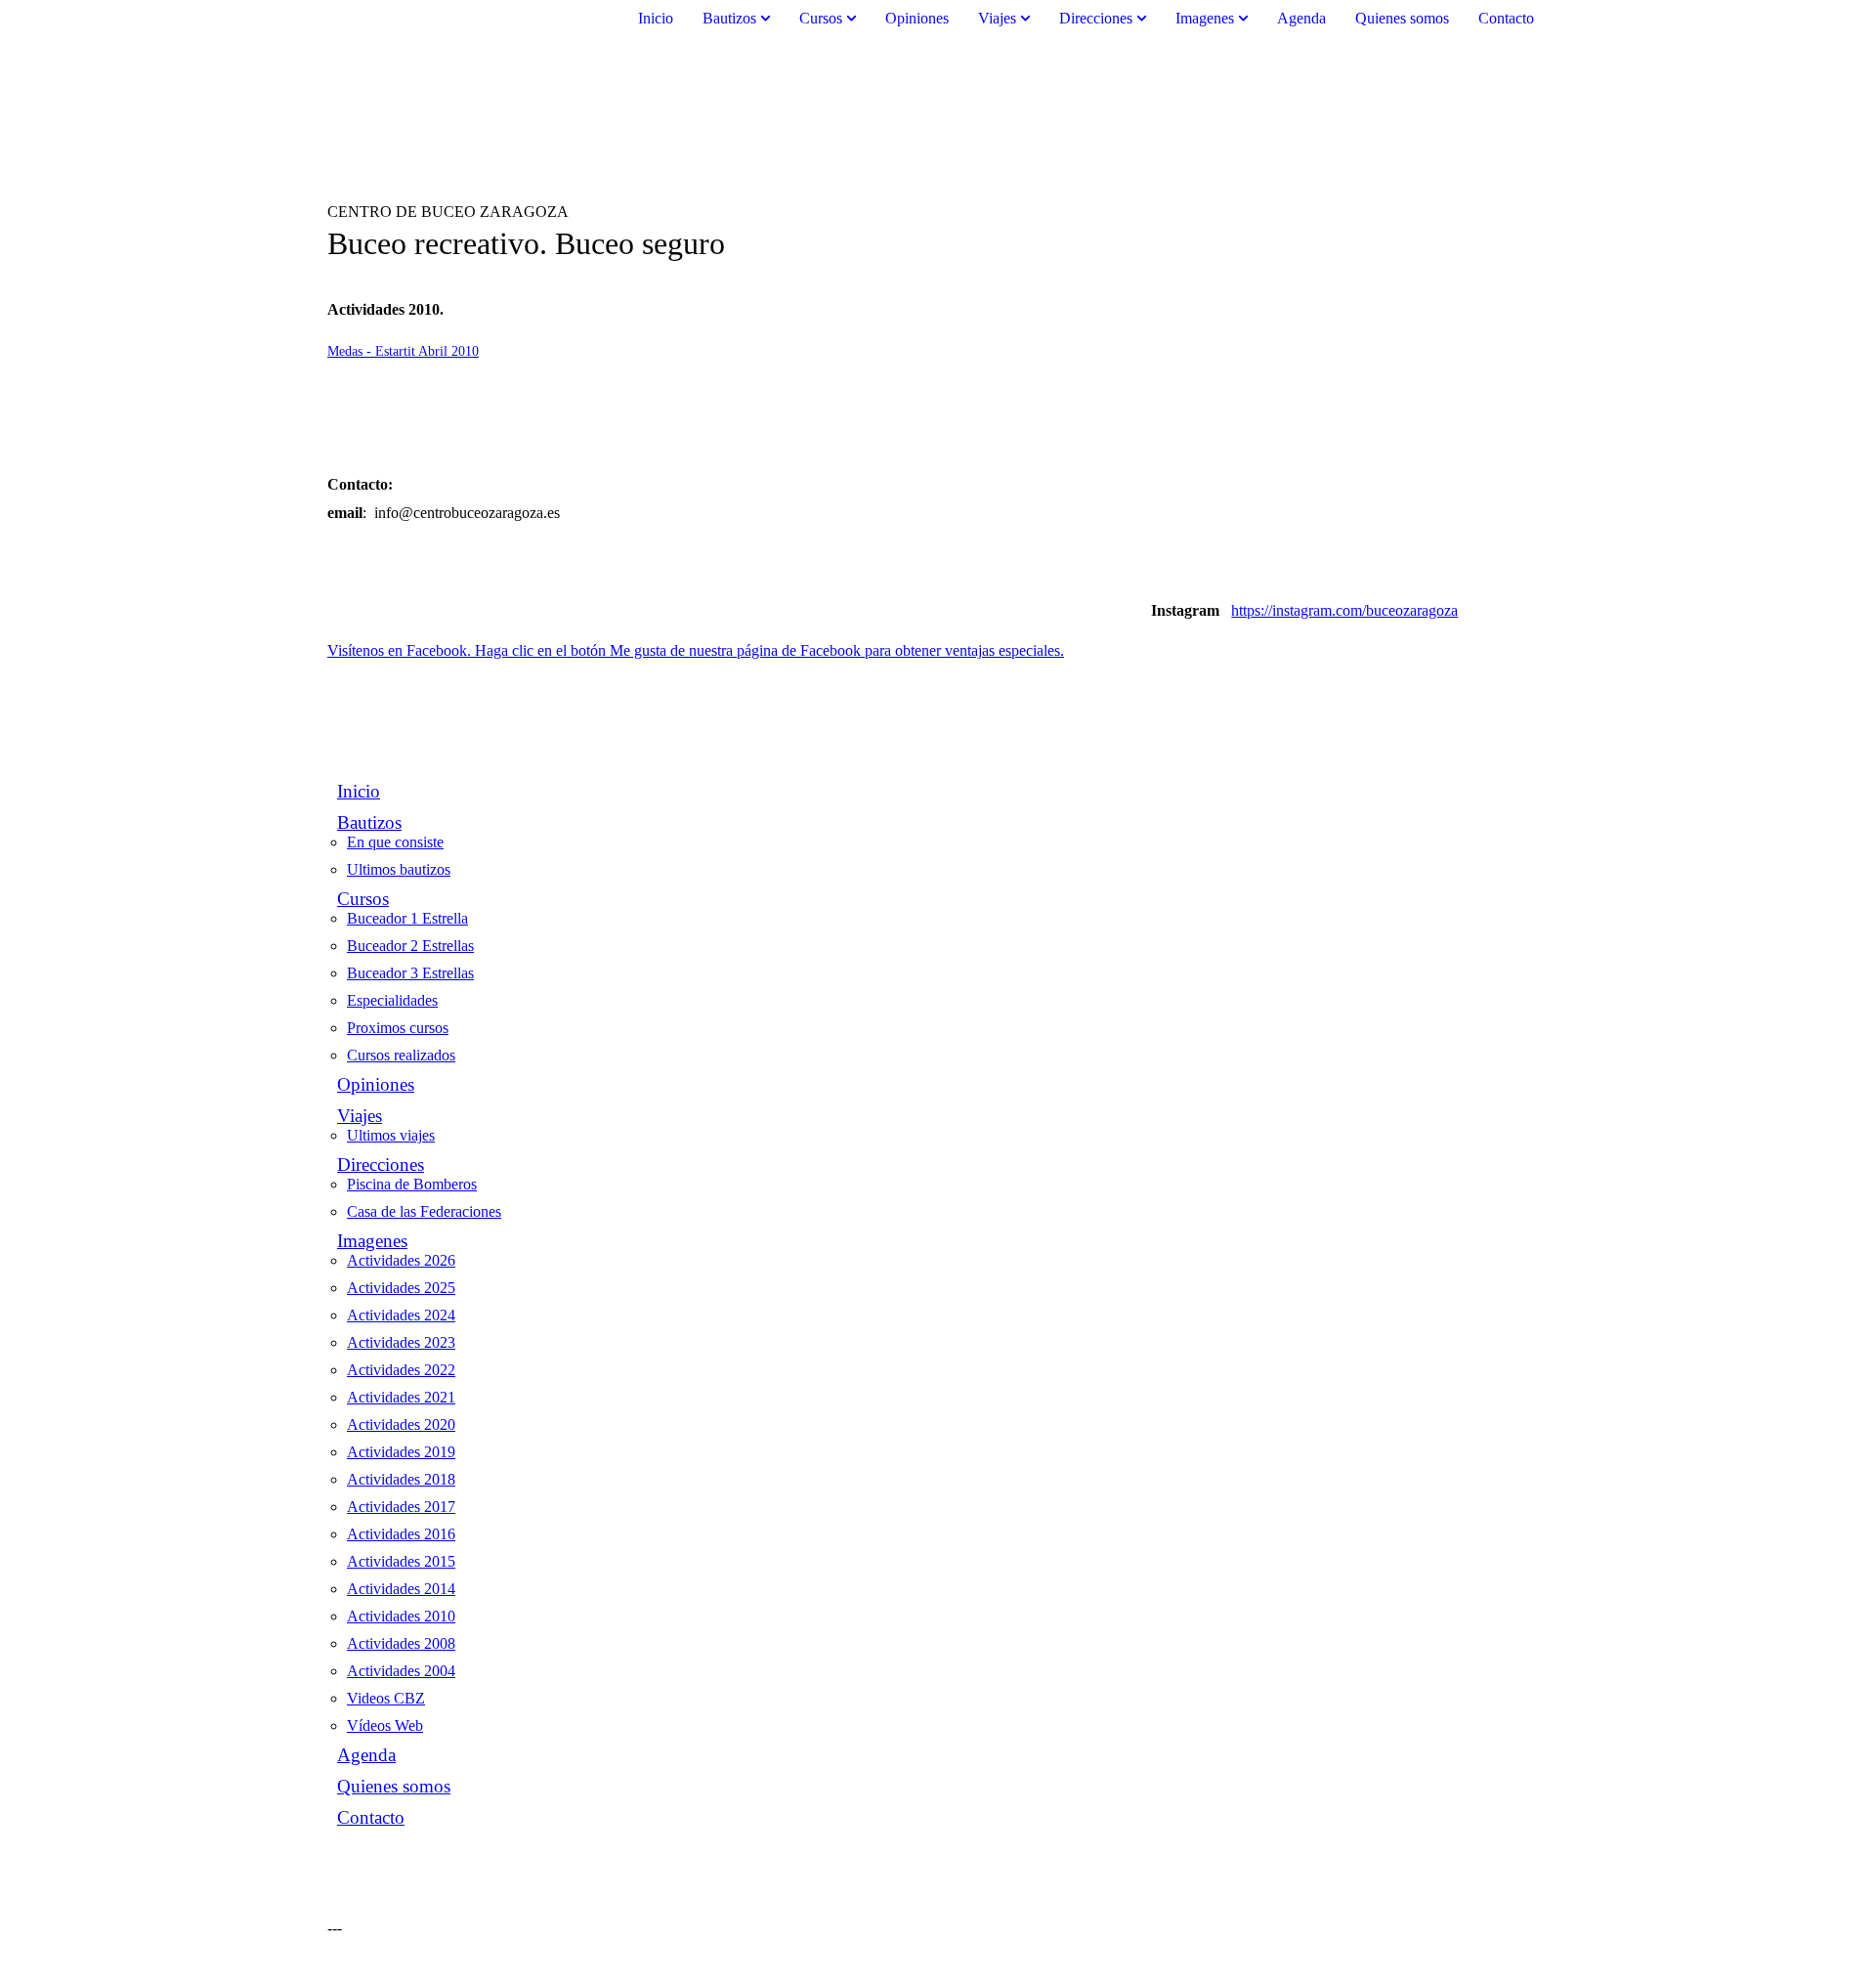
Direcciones (1096, 18)
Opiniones (917, 18)
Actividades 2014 (401, 1589)
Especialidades (392, 1000)
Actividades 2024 (401, 1315)
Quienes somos (1402, 18)
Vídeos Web (385, 1725)
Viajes (997, 18)
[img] (938, 120)
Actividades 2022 (401, 1370)
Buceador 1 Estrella (407, 918)
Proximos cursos (398, 1028)
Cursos (821, 18)
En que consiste (395, 842)
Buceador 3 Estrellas (410, 973)
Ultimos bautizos (399, 869)
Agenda (1301, 18)
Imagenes (1205, 18)
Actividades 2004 (401, 1671)
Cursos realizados (401, 1055)
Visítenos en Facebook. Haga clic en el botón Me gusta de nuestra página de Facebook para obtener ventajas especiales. (696, 650)
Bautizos (729, 18)
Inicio (656, 18)
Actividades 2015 (401, 1561)
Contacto (1506, 18)
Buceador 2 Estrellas (410, 946)
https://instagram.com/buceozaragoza (1344, 610)
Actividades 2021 (401, 1397)
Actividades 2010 (401, 1616)
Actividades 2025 (401, 1288)
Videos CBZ (386, 1698)
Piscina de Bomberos (412, 1184)
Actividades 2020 (401, 1424)
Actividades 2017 (401, 1507)
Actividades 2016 (401, 1534)
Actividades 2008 (401, 1643)
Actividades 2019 (401, 1452)
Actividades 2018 (401, 1479)
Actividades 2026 (401, 1260)
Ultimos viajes (391, 1135)
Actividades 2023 (401, 1342)
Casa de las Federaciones (424, 1211)
